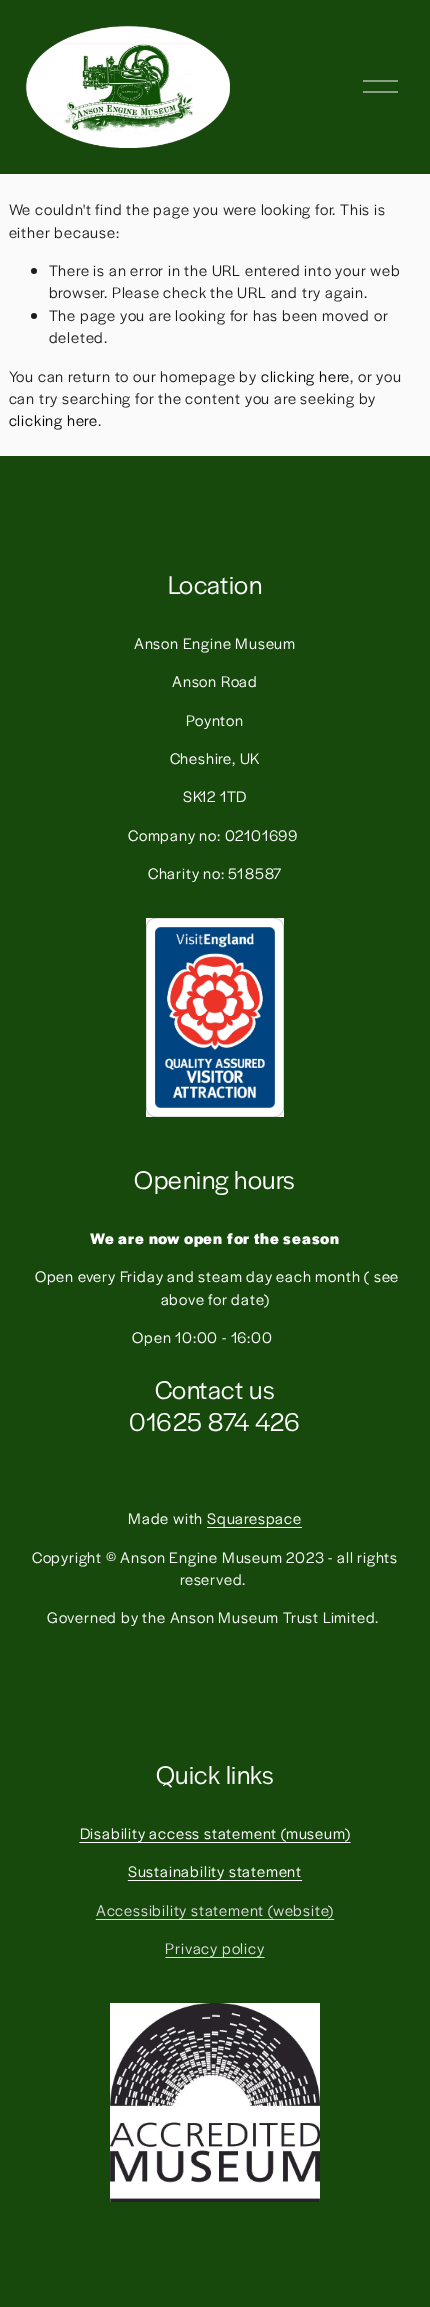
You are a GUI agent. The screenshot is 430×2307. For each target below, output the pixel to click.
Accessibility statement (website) (215, 1909)
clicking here (305, 375)
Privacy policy (214, 1947)
